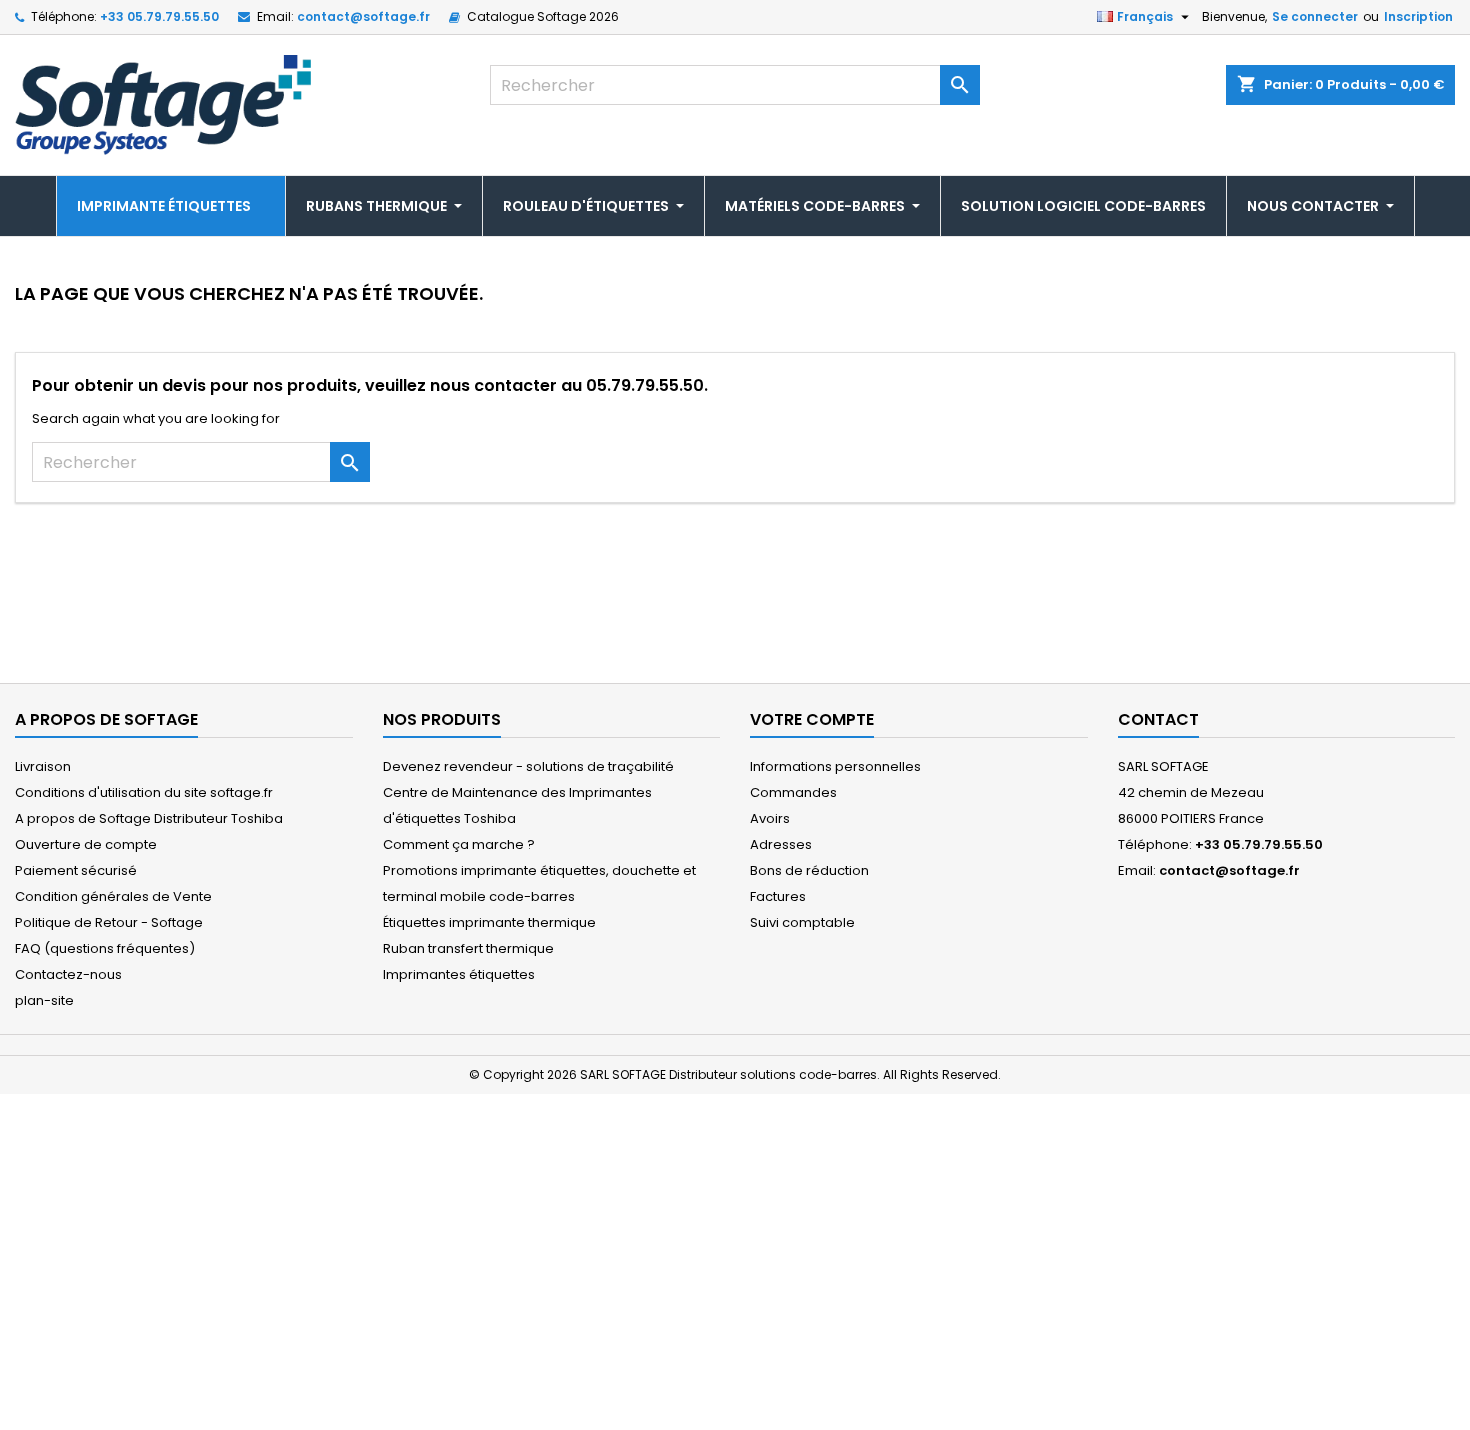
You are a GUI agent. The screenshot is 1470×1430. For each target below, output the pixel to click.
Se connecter (1315, 16)
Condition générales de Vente (113, 896)
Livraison (43, 766)
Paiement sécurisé (76, 870)
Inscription (1418, 16)
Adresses (781, 844)
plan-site (44, 1000)
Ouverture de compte (86, 844)
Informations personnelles (835, 766)
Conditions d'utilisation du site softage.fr (144, 792)
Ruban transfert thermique (468, 948)
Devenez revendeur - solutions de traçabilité (528, 766)
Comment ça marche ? (459, 844)
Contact (1158, 719)
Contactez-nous (68, 974)
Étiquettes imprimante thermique (489, 922)
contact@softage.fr (363, 16)
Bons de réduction (809, 870)
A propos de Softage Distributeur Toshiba (149, 818)
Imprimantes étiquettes (459, 974)
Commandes (793, 792)
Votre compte (812, 719)
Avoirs (770, 818)
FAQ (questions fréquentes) (105, 948)
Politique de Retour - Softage (109, 922)
